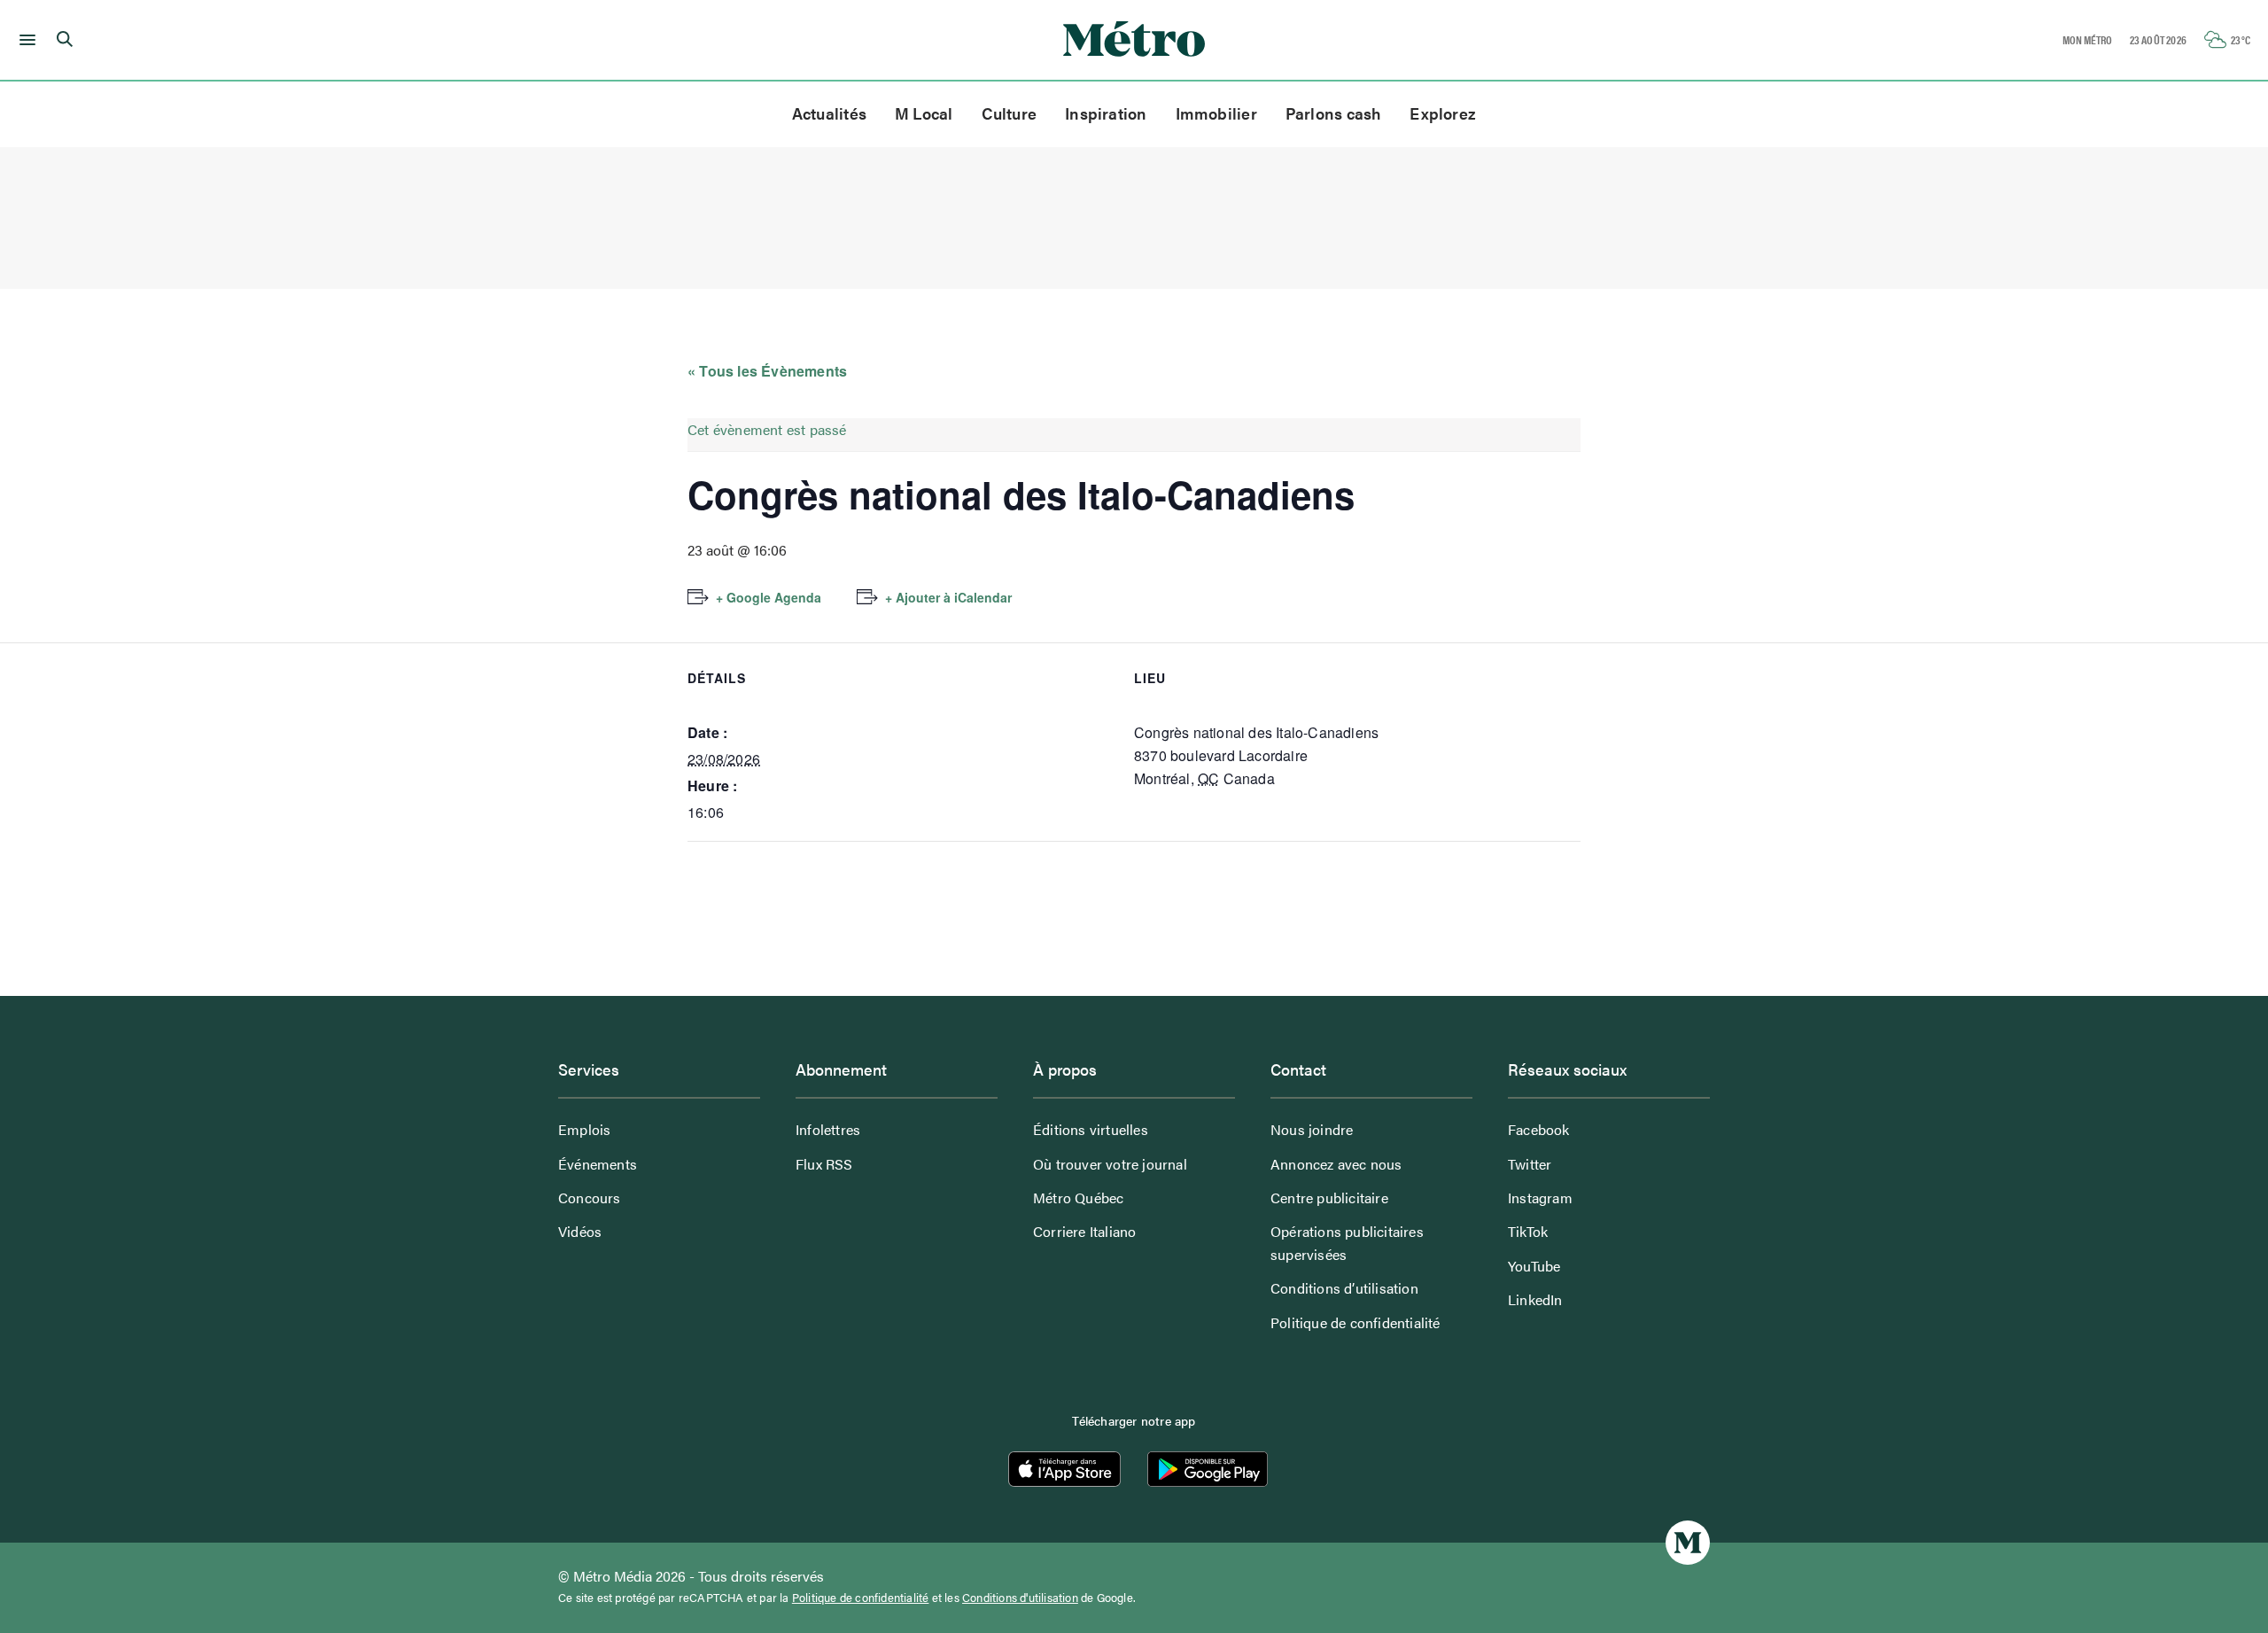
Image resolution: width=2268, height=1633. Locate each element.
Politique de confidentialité (1355, 1322)
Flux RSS (824, 1164)
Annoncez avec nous (1336, 1164)
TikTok (1528, 1231)
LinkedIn (1535, 1299)
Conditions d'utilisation (1020, 1598)
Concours (590, 1198)
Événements (598, 1164)
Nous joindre (1312, 1129)
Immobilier (1216, 113)
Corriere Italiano (1084, 1231)
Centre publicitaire (1329, 1198)
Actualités (829, 113)
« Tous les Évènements (767, 371)
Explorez (1443, 113)
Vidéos (580, 1231)
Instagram (1540, 1198)
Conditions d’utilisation (1344, 1288)
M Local (924, 113)
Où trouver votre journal (1110, 1164)
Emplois (584, 1129)
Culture (1010, 113)
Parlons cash (1334, 113)
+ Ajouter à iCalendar (948, 597)
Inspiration (1106, 113)
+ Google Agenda (769, 597)
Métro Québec (1078, 1198)
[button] (24, 40)
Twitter (1530, 1164)
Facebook (1539, 1129)
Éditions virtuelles (1091, 1129)
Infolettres (828, 1129)
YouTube (1534, 1266)
